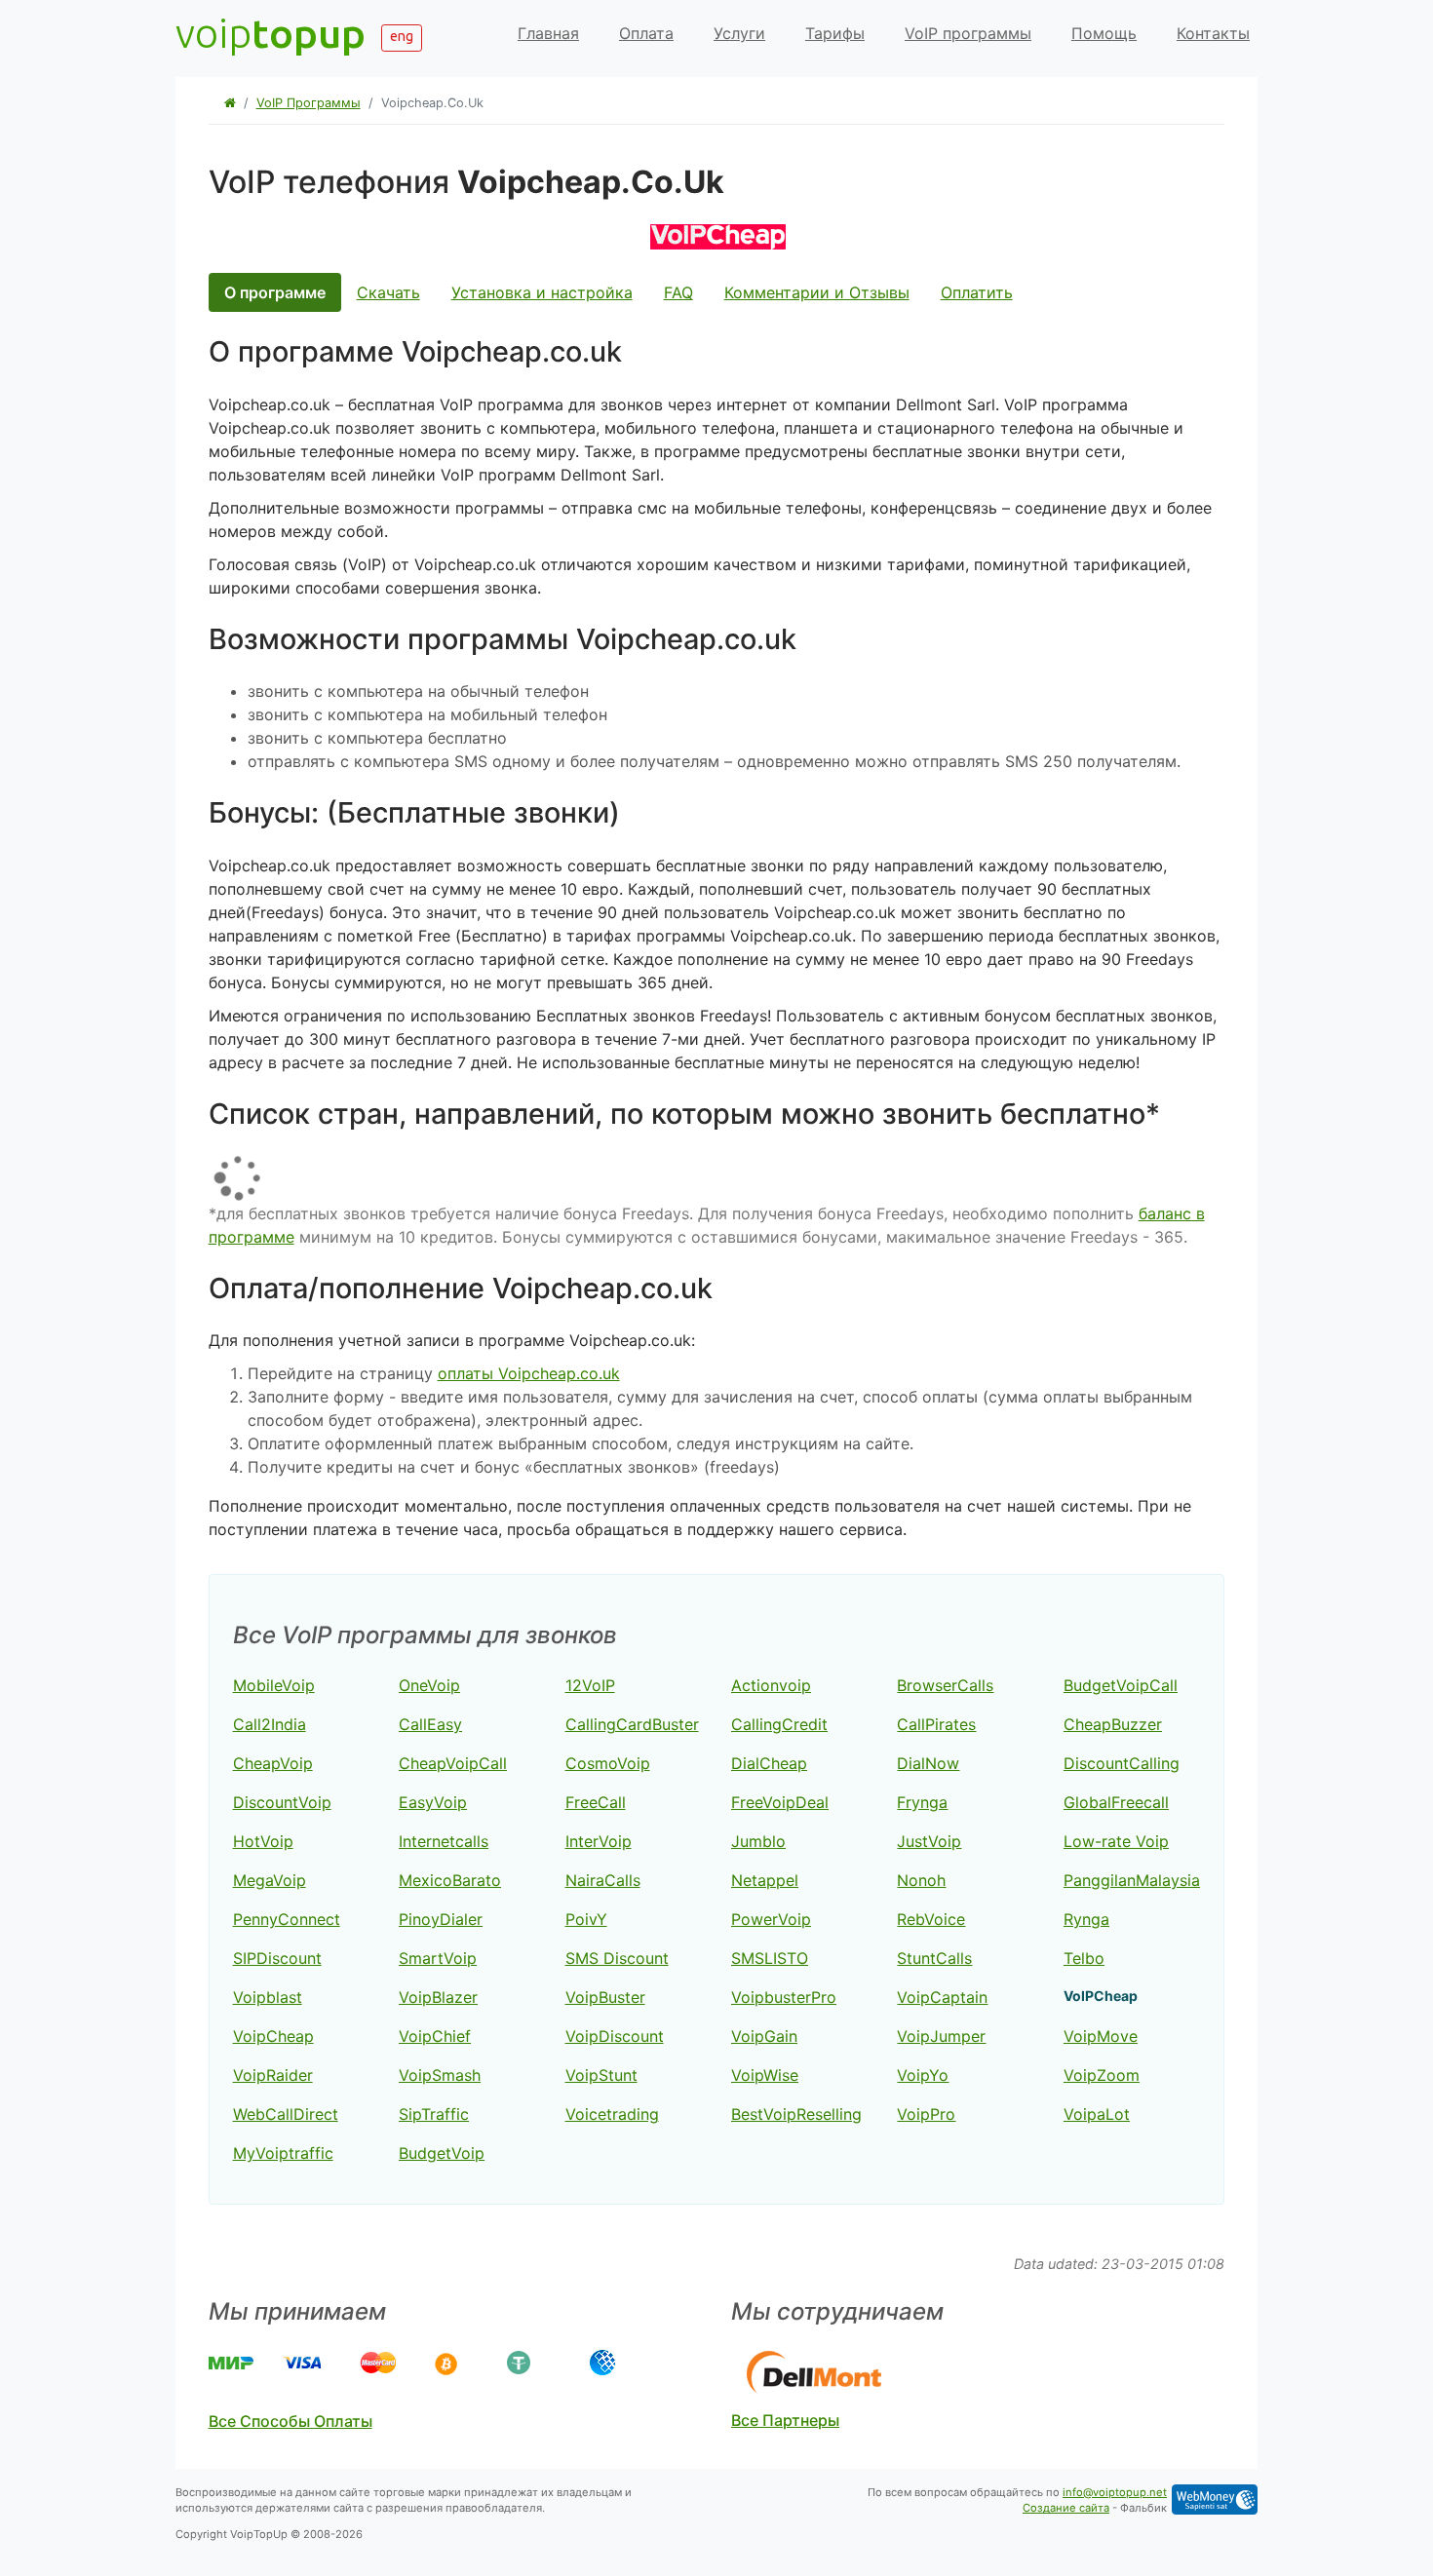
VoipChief (435, 2036)
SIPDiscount (277, 1958)
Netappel (765, 1880)
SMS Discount (617, 1958)
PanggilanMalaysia (1132, 1880)
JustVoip (929, 1841)
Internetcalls (444, 1841)
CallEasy (430, 1724)
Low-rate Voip (1116, 1841)
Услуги (739, 33)
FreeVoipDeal (780, 1802)
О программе (275, 292)
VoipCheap (273, 2036)
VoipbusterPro (784, 1997)
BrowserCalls (945, 1685)
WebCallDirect (286, 2114)
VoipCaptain (942, 1997)
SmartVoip (438, 1958)
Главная (548, 33)
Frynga (922, 1802)
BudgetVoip (442, 2153)
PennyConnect (287, 1919)
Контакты (1213, 33)
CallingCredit (779, 1724)
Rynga (1086, 1919)
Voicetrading (612, 2114)
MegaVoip (270, 1880)
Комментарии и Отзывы (817, 292)
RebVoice (931, 1919)
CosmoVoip (608, 1763)
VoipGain (764, 2036)
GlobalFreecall (1116, 1802)
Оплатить (977, 292)
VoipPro (926, 2114)
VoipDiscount (615, 2036)
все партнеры (785, 2420)
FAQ (678, 292)
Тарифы (835, 33)
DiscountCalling (1122, 1763)
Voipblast (268, 1997)
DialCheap (769, 1763)
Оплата (646, 33)
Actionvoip (771, 1685)
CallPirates (936, 1724)
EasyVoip (433, 1802)
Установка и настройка (542, 292)
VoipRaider (273, 2075)
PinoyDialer (441, 1919)
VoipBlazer (438, 1997)
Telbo (1084, 1958)
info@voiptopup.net (1115, 2492)
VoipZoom (1102, 2075)
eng (402, 36)
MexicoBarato (450, 1880)
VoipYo (923, 2075)
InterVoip (599, 1841)
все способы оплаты (290, 2421)
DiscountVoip (282, 1802)
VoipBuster (605, 1997)
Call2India (270, 1724)
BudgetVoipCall (1121, 1685)
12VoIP (590, 1685)
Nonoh (921, 1880)
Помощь (1104, 33)
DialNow (928, 1763)
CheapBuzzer (1113, 1724)
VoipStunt (601, 2075)
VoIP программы (968, 33)
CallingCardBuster (632, 1724)
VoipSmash (440, 2075)
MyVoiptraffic (283, 2153)
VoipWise (765, 2075)
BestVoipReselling (796, 2114)
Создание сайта (1066, 2508)
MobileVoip (274, 1685)
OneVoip (429, 1685)
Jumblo (758, 1841)
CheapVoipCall (453, 1763)
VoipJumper (941, 2036)
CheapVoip (273, 1763)
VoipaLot (1097, 2114)
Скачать (388, 292)
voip (271, 33)
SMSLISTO (770, 1958)
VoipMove (1101, 2036)
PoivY (586, 1919)
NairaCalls (603, 1880)
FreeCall (596, 1802)
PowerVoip (771, 1919)
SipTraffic (434, 2114)
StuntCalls (934, 1958)
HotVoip (263, 1841)
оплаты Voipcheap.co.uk (529, 1373)
